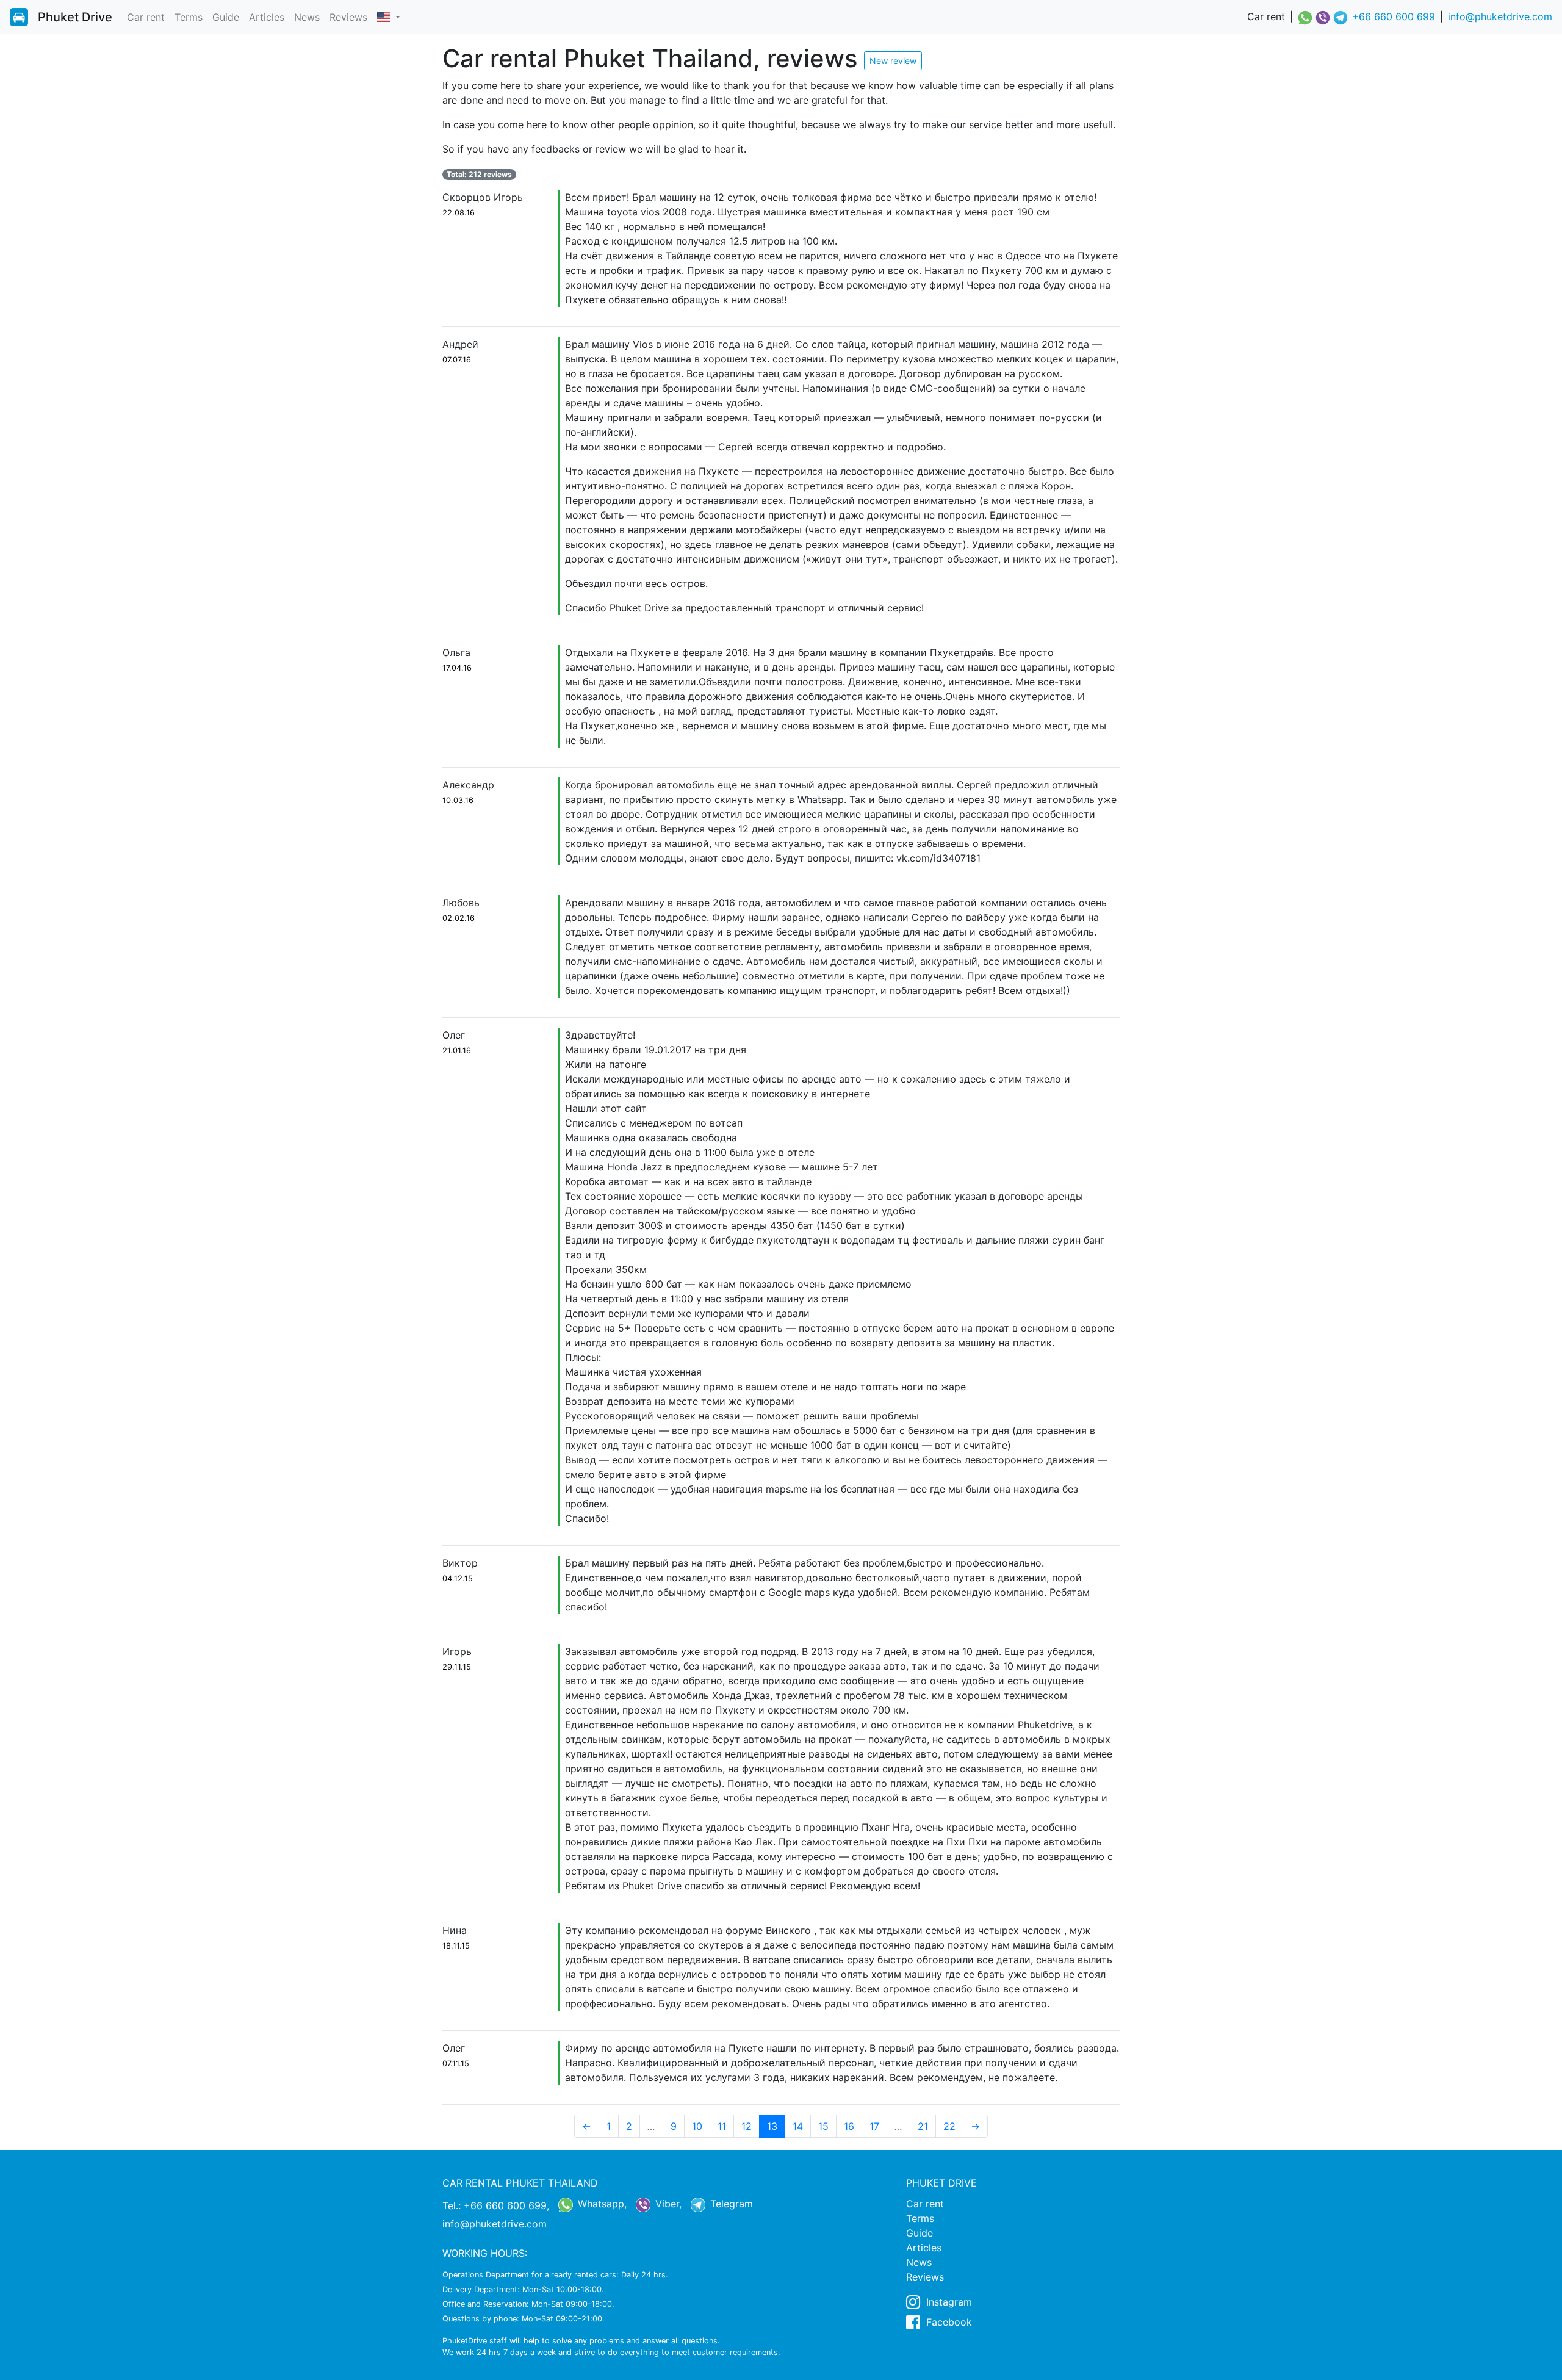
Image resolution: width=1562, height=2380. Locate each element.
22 (949, 2126)
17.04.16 (457, 668)
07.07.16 (457, 360)
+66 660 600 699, (506, 2205)
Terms (189, 17)
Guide (226, 17)
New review (893, 61)
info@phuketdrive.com (1500, 16)
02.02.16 (459, 918)
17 (874, 2126)
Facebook (948, 2322)
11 (722, 2126)
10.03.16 (458, 800)
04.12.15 (458, 1578)
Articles (267, 17)
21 (923, 2126)
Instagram (948, 2302)
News (307, 17)
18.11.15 (456, 1946)
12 (747, 2126)
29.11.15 (457, 1667)
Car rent (146, 17)
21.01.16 (457, 1051)
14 (798, 2126)
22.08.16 (459, 213)
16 (849, 2126)
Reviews (348, 17)
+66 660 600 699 (1394, 16)
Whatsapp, (601, 2204)
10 (697, 2126)
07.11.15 (456, 2064)
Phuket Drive (75, 17)
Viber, (667, 2204)
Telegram (730, 2204)
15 (823, 2126)
